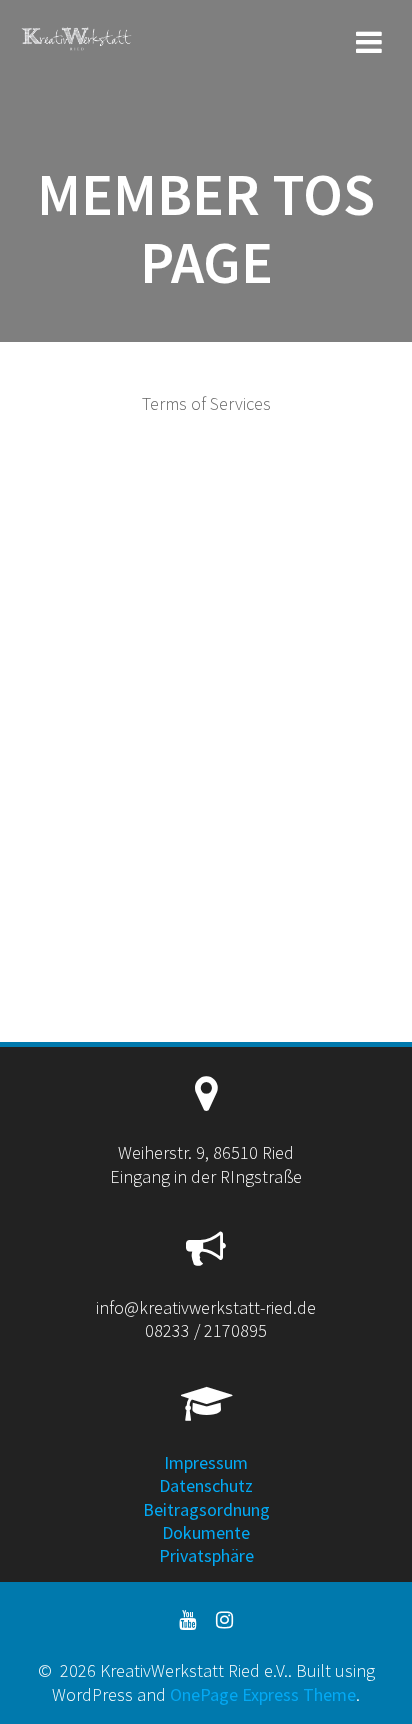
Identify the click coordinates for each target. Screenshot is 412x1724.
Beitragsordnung (206, 1509)
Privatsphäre (206, 1555)
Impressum (206, 1462)
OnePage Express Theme (263, 1694)
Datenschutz (206, 1485)
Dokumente (206, 1532)
